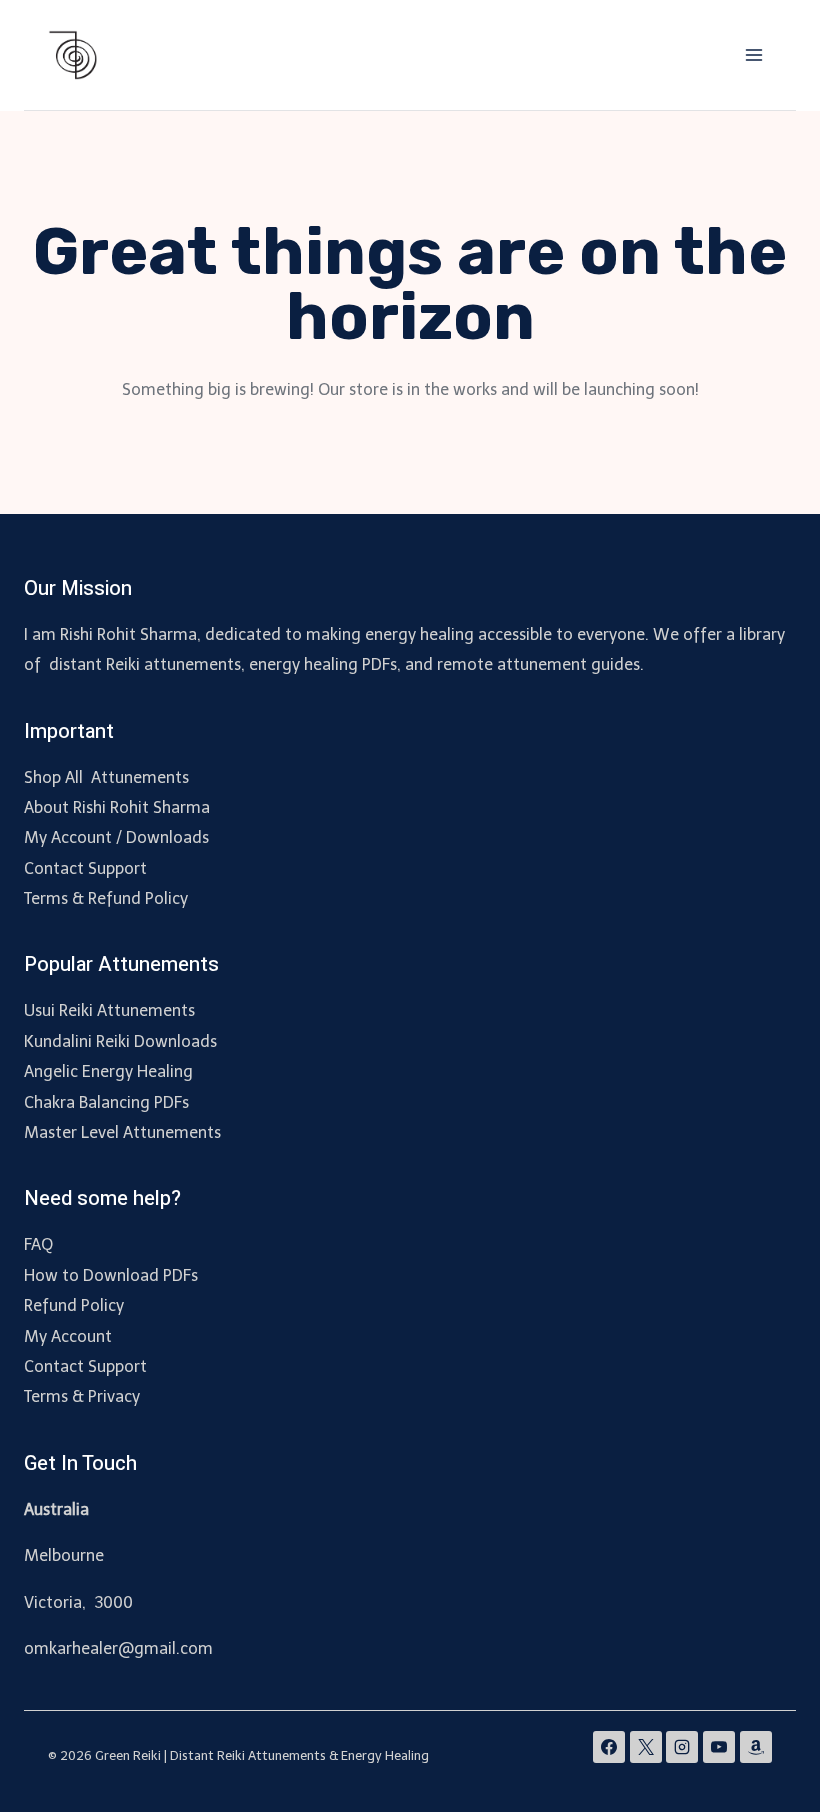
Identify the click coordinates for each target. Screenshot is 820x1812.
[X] (646, 1747)
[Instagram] (682, 1747)
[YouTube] (719, 1747)
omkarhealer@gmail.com (118, 1648)
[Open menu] (753, 54)
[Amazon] (756, 1747)
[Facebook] (609, 1747)
